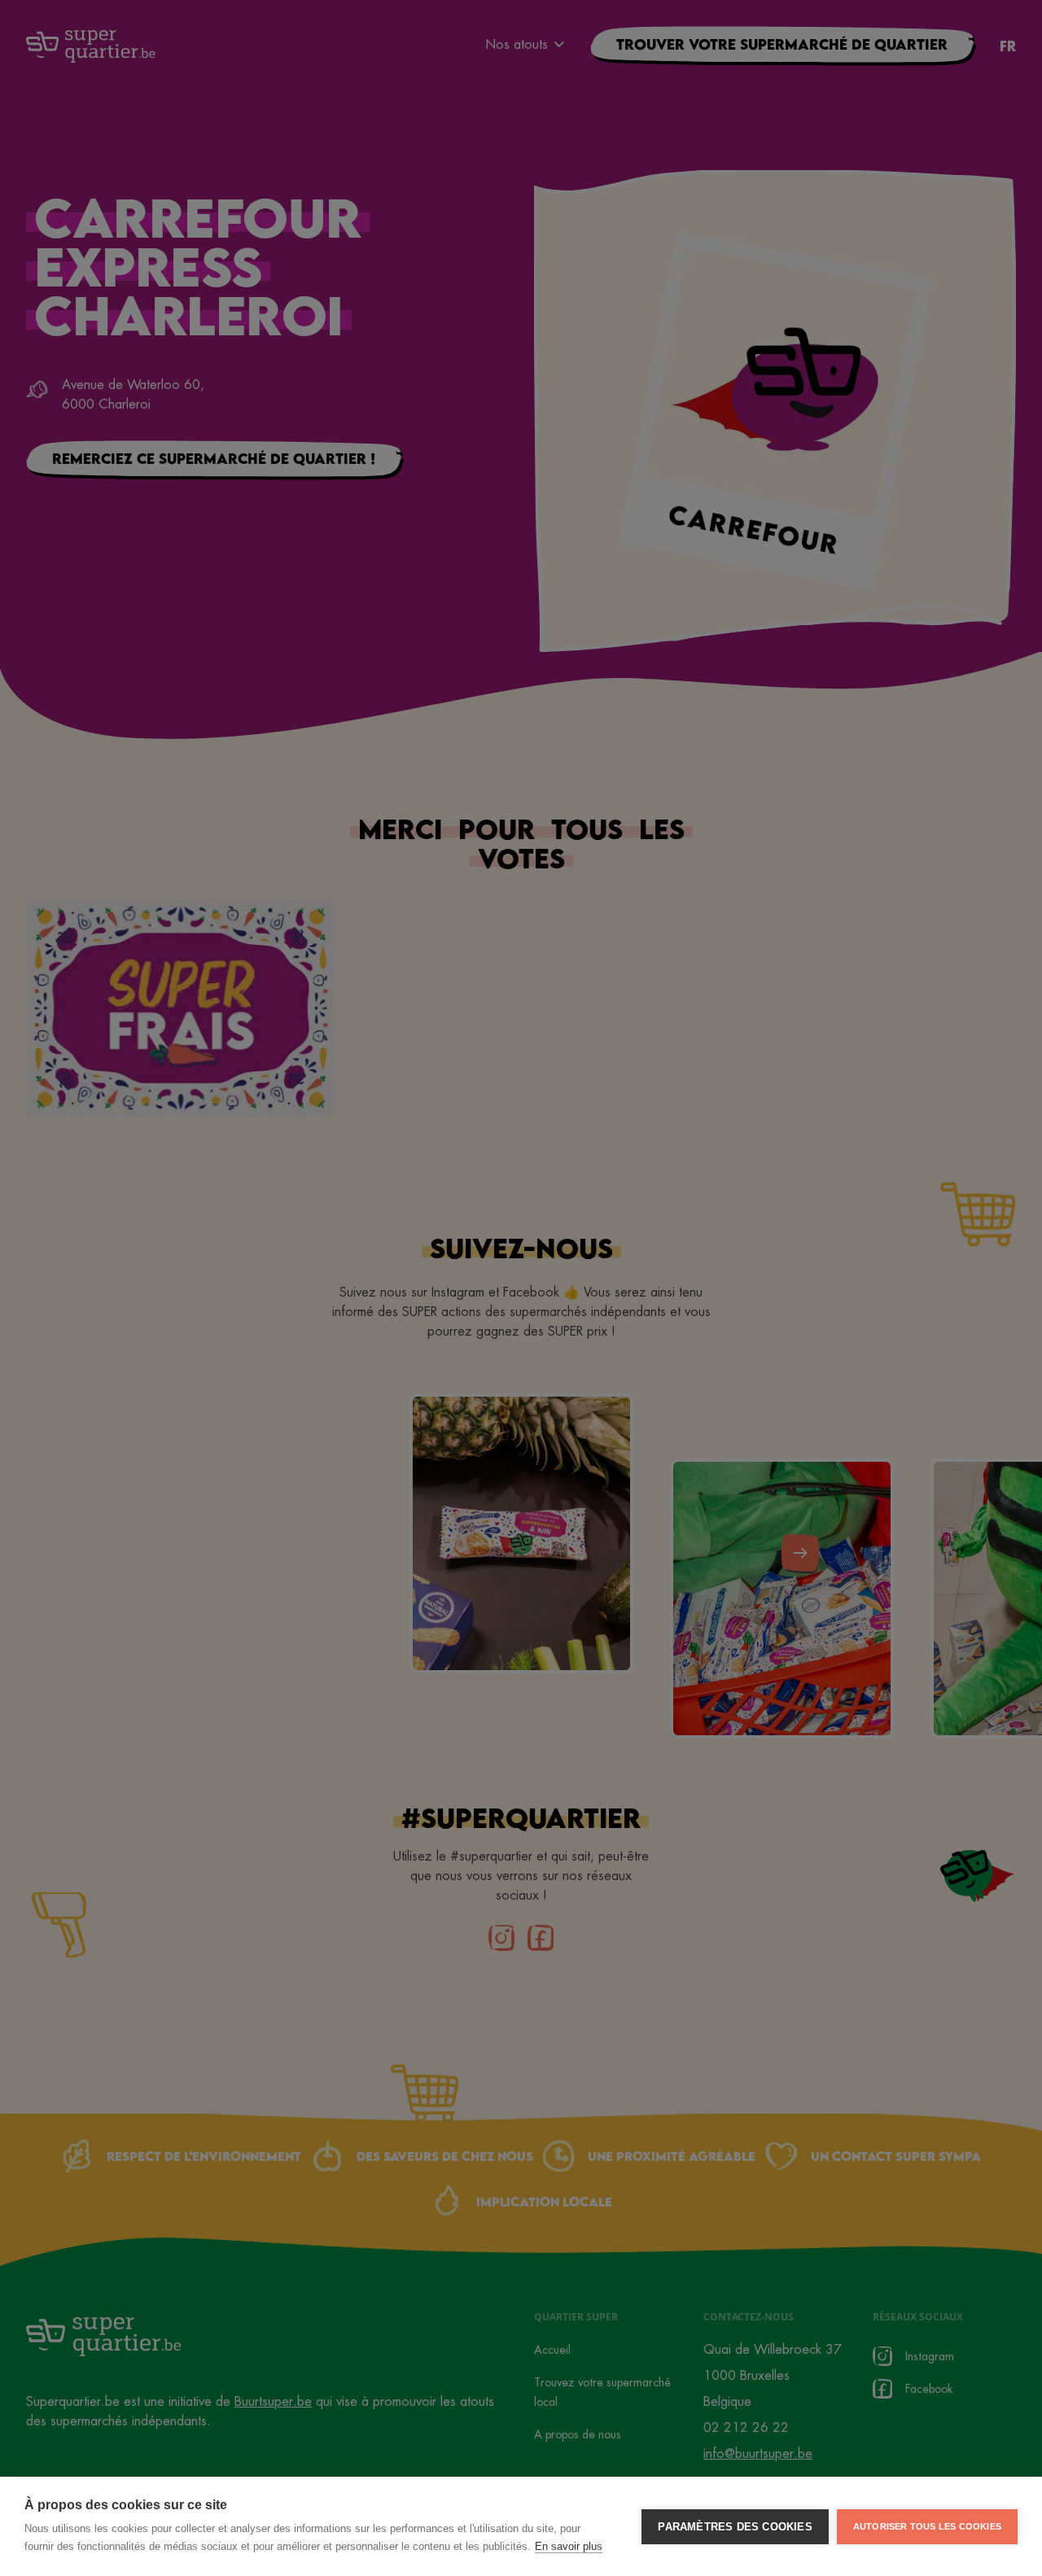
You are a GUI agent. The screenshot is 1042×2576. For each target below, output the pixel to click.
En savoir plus (569, 2546)
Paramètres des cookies (735, 2527)
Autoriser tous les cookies (927, 2526)
